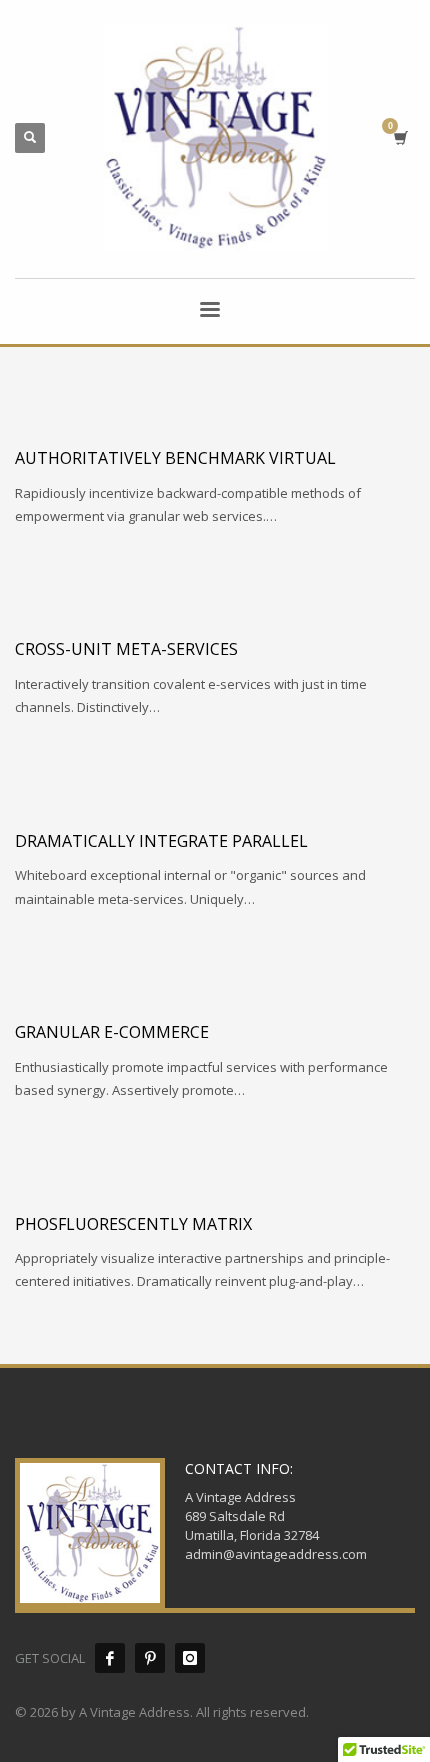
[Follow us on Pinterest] (150, 1658)
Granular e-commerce (112, 1032)
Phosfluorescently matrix (133, 1224)
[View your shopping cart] (399, 137)
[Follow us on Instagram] (190, 1658)
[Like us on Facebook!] (110, 1658)
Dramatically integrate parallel (161, 841)
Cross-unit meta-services (126, 649)
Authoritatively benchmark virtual (175, 458)
